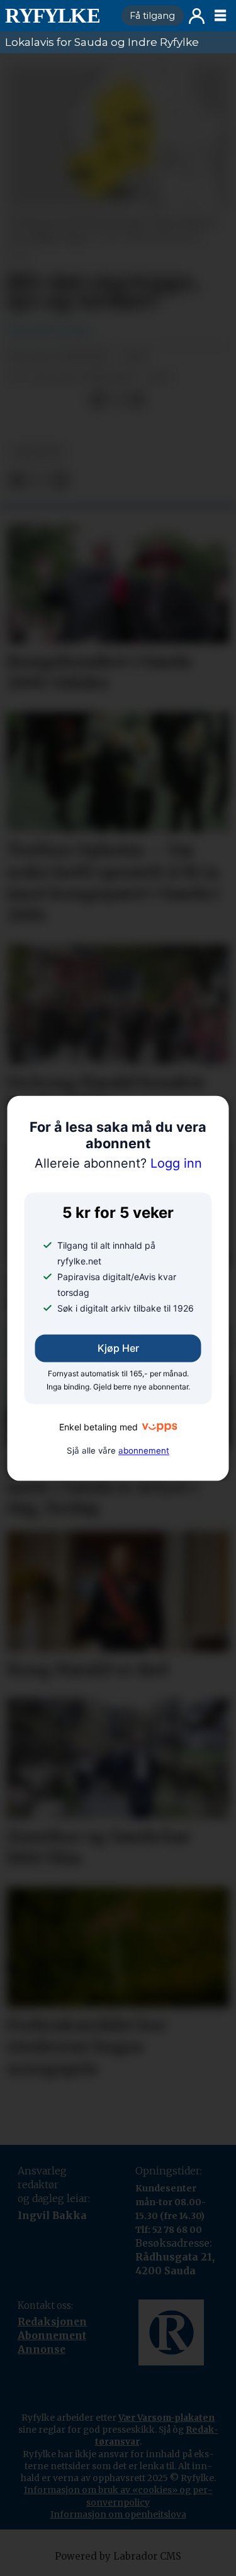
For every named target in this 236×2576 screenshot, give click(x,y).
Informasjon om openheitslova (118, 2514)
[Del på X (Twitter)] (117, 400)
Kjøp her (118, 1348)
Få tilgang (152, 16)
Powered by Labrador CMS (118, 2556)
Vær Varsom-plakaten (166, 2418)
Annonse (42, 2349)
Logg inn (197, 16)
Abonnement (52, 2336)
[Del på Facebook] (97, 400)
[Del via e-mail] (137, 400)
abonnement (144, 1450)
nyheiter (37, 452)
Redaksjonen (52, 2322)
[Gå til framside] (58, 16)
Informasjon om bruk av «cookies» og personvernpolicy (118, 2496)
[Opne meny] (220, 16)
